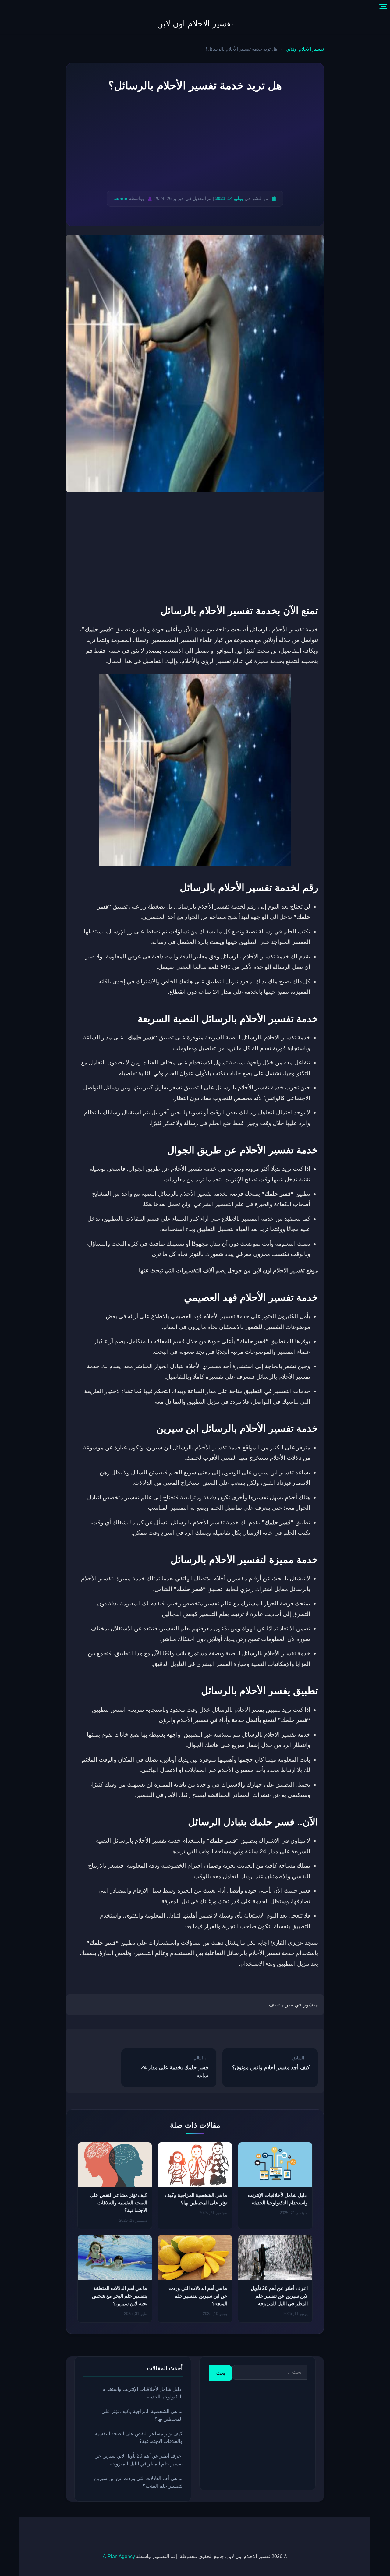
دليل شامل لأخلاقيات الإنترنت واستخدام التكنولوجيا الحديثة (142, 2393)
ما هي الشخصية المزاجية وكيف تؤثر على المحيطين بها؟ (142, 2415)
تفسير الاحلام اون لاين (195, 24)
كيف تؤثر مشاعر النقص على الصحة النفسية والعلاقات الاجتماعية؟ (119, 2203)
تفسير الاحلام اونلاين (305, 49)
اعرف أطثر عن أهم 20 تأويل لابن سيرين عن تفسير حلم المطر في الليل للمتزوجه (279, 2296)
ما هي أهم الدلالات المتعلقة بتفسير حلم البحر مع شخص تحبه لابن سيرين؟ (120, 2296)
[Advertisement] (195, 143)
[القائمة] (383, 7)
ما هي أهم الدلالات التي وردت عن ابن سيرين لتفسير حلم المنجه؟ (198, 2296)
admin (121, 198)
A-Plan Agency (119, 2556)
